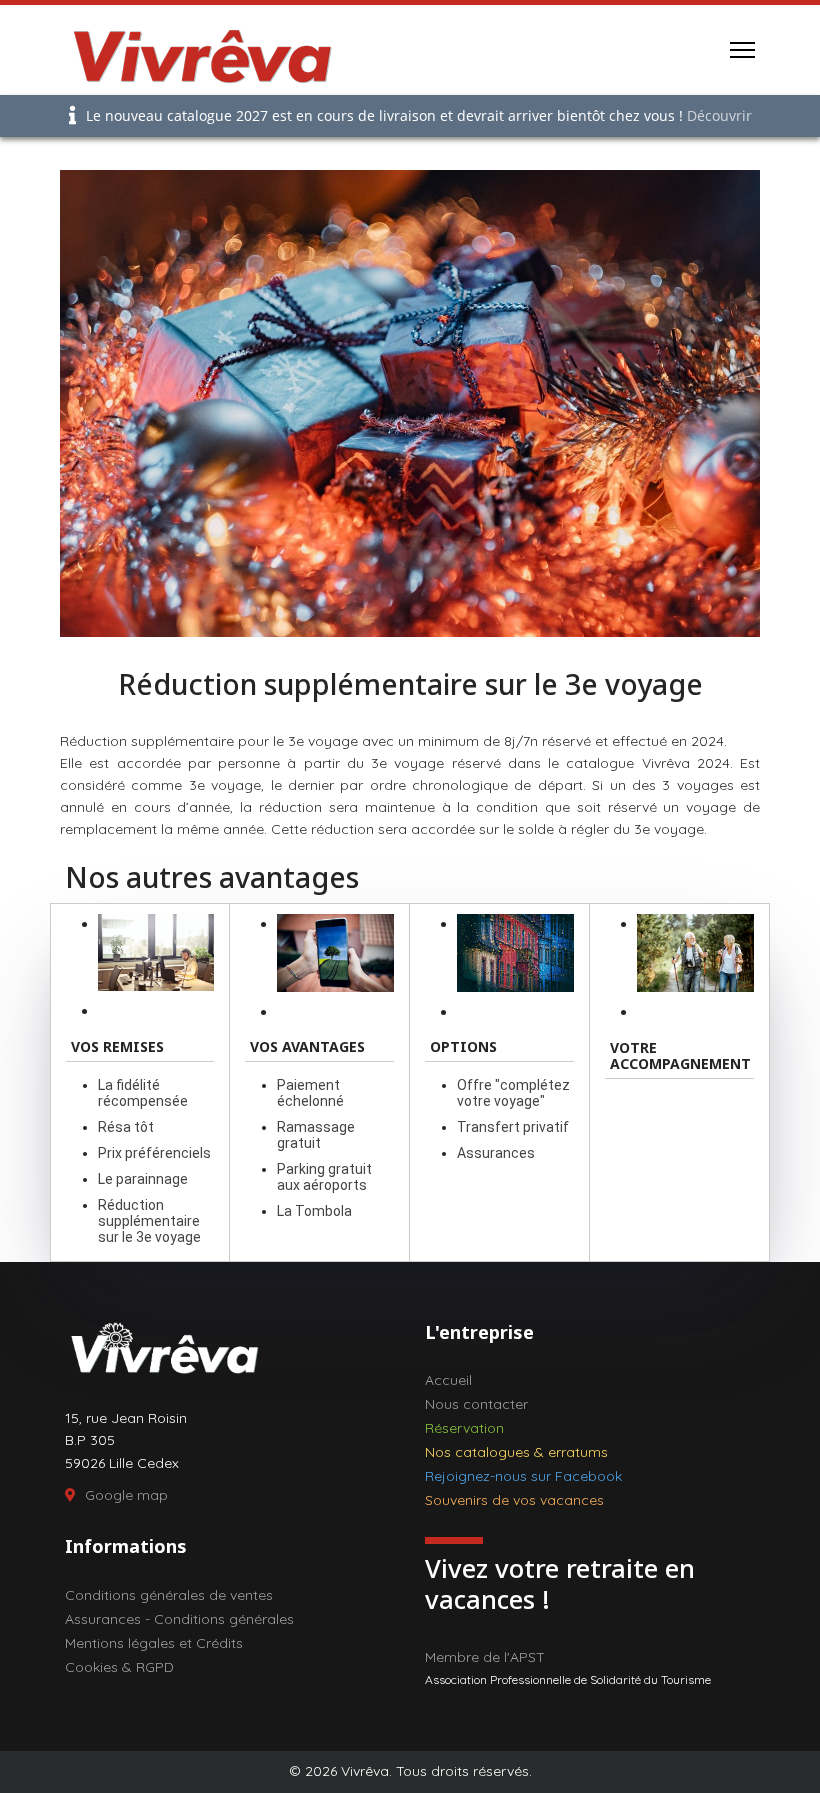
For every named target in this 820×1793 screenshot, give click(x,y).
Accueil (448, 1380)
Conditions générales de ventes (169, 1595)
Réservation (464, 1428)
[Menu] (742, 50)
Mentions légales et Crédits (154, 1643)
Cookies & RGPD (119, 1667)
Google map (126, 1495)
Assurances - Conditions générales (179, 1619)
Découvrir (719, 115)
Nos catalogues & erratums (516, 1452)
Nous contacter (476, 1404)
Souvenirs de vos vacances (514, 1500)
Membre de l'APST (485, 1657)
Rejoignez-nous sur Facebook (523, 1476)
